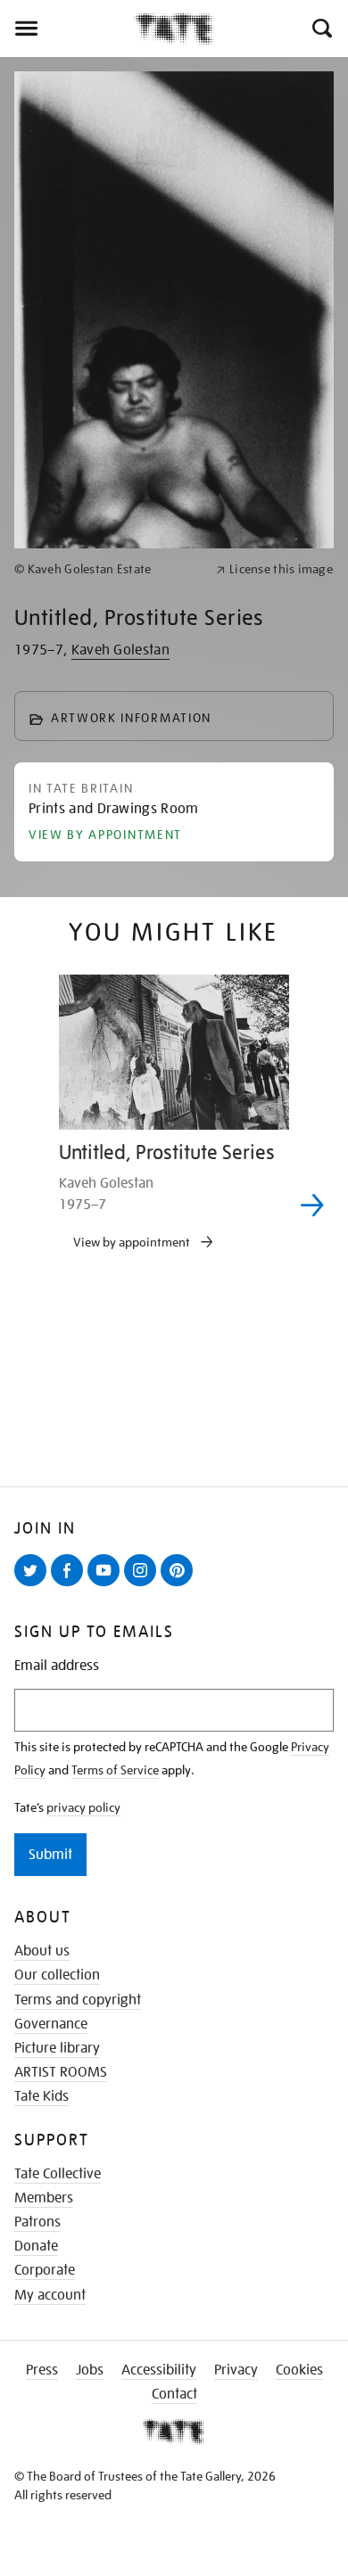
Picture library (57, 2048)
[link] (108, 569)
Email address (57, 1666)
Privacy (236, 2370)
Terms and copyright (78, 2000)
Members (44, 2198)
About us (42, 1951)
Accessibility (159, 2370)
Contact (174, 2394)
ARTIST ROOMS (61, 2072)
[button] (321, 29)
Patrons (37, 2222)
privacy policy (83, 1807)
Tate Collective (58, 2174)
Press (42, 2370)
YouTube (107, 1585)
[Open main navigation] (67, 29)
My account (50, 2295)
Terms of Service (115, 1770)
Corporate (45, 2270)
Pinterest (180, 1585)
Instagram (144, 1585)
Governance (51, 2024)
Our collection (57, 1975)
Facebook (70, 1585)
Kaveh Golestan (120, 650)
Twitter (34, 1585)
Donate (36, 2246)
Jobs (90, 2370)
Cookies (299, 2370)
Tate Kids (41, 2096)
